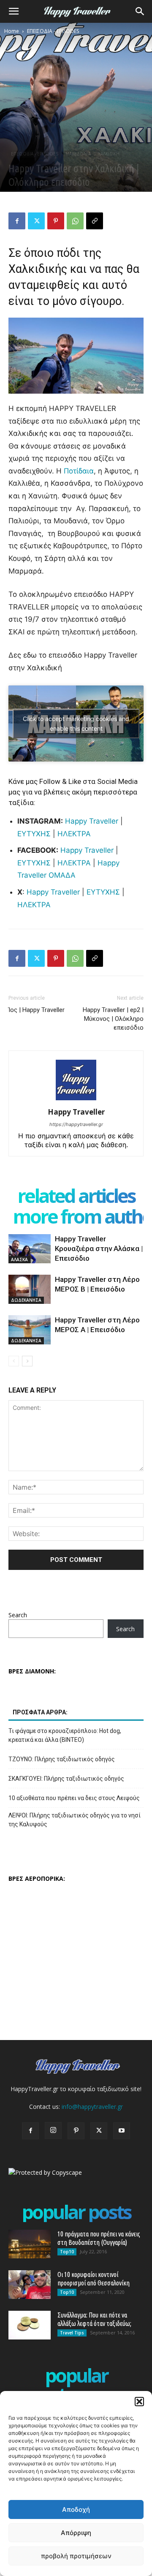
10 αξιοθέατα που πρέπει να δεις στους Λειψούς (74, 1798)
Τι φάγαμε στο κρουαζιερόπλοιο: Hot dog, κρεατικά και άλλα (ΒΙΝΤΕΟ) (65, 1735)
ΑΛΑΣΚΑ (19, 1259)
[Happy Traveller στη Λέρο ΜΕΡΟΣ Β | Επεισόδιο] (30, 1289)
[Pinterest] (56, 221)
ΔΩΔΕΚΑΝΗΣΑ (26, 1300)
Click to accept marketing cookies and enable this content (76, 724)
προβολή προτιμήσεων (76, 2556)
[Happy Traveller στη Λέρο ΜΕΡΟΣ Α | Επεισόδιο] (30, 1330)
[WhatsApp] (75, 221)
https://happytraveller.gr (76, 1124)
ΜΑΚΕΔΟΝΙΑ (78, 154)
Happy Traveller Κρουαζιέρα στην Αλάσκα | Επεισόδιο (99, 1249)
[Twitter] (36, 221)
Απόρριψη (76, 2533)
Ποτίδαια (79, 471)
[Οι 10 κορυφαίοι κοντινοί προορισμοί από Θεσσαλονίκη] (30, 2285)
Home (12, 31)
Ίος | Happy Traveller (37, 1010)
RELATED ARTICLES (76, 1196)
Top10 (67, 2252)
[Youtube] (122, 2131)
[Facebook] (17, 221)
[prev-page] (14, 1361)
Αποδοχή (76, 2509)
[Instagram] (53, 2130)
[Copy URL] (95, 221)
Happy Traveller (92, 821)
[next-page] (27, 1361)
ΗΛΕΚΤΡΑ (74, 834)
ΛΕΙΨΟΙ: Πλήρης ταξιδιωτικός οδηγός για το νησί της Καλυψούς (75, 1820)
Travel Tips (72, 2333)
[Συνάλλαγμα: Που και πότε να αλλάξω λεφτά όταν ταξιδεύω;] (30, 2325)
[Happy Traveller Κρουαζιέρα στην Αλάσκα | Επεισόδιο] (30, 1249)
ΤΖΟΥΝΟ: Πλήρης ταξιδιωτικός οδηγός (62, 1759)
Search (18, 1615)
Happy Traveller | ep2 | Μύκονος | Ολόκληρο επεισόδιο (113, 1019)
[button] (139, 2402)
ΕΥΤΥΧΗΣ (34, 834)
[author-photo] (76, 1100)
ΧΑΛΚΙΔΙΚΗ (109, 154)
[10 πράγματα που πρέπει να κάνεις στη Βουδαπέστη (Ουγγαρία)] (30, 2244)
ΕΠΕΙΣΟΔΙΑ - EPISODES (53, 31)
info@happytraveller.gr (92, 2107)
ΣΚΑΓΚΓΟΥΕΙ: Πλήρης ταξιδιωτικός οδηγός (66, 1779)
